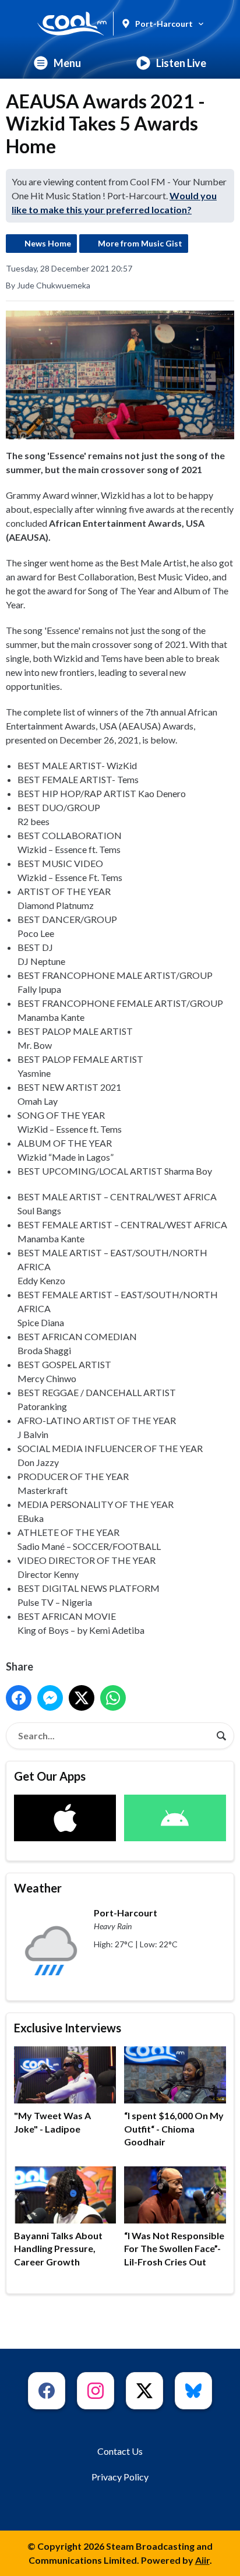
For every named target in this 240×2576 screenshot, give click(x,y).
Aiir (202, 2560)
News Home (48, 243)
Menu (67, 63)
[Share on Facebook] (19, 1698)
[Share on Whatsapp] (113, 1698)
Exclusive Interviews (68, 2028)
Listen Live (181, 63)
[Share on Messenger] (50, 1698)
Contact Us (120, 2451)
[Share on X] (82, 1698)
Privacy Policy (120, 2477)
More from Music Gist (140, 243)
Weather (38, 1888)
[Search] (221, 1736)
